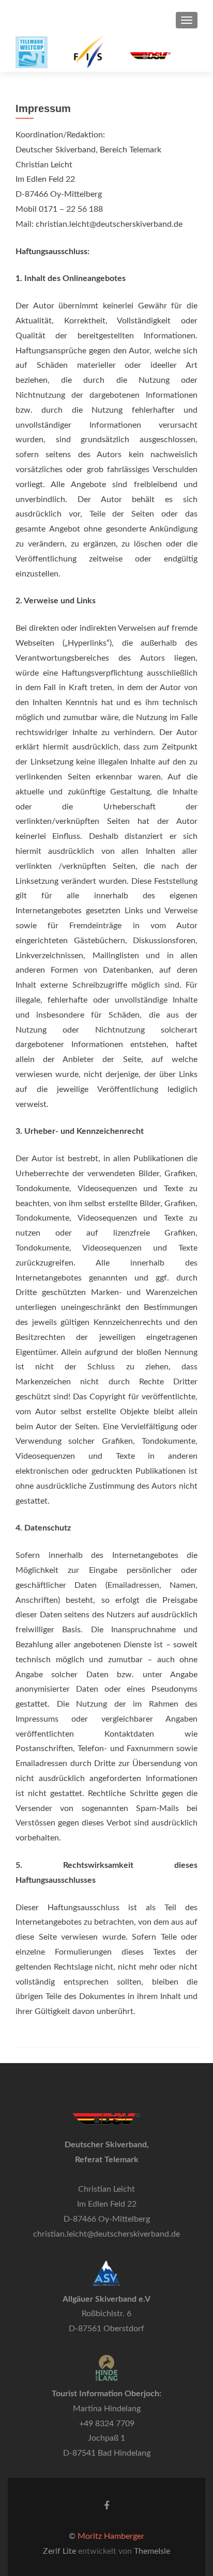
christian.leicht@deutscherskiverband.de (106, 2234)
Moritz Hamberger (111, 2536)
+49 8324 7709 (107, 2424)
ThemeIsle (152, 2551)
